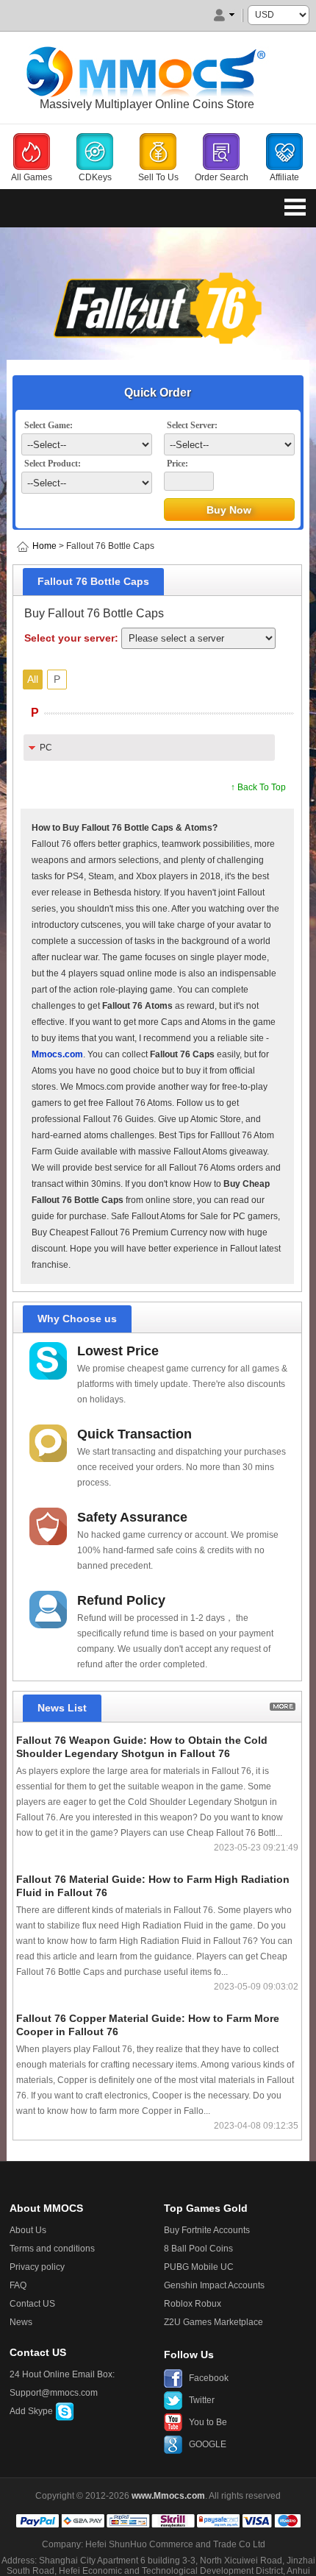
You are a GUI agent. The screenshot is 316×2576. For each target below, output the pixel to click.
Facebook (209, 2378)
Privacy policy (37, 2267)
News (21, 2322)
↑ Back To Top (258, 787)
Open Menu (295, 207)
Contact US (32, 2304)
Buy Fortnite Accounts (207, 2230)
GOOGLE (208, 2444)
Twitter (202, 2400)
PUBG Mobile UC (199, 2267)
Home (44, 546)
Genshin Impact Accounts (214, 2285)
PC (46, 748)
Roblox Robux (193, 2304)
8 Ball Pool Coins (198, 2249)
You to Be (208, 2422)
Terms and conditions (52, 2249)
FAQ (18, 2285)
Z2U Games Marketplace (213, 2322)
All (33, 679)
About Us (28, 2230)
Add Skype (32, 2411)
